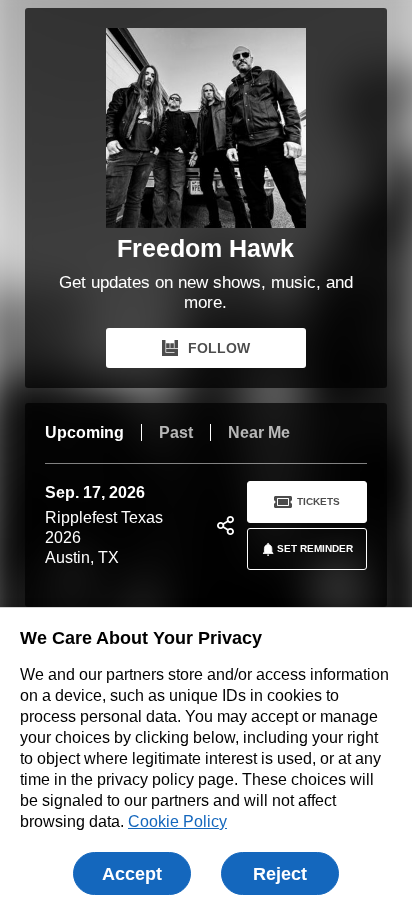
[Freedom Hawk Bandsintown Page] (206, 128)
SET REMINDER (315, 548)
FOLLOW (219, 348)
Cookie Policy (177, 821)
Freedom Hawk (205, 248)
